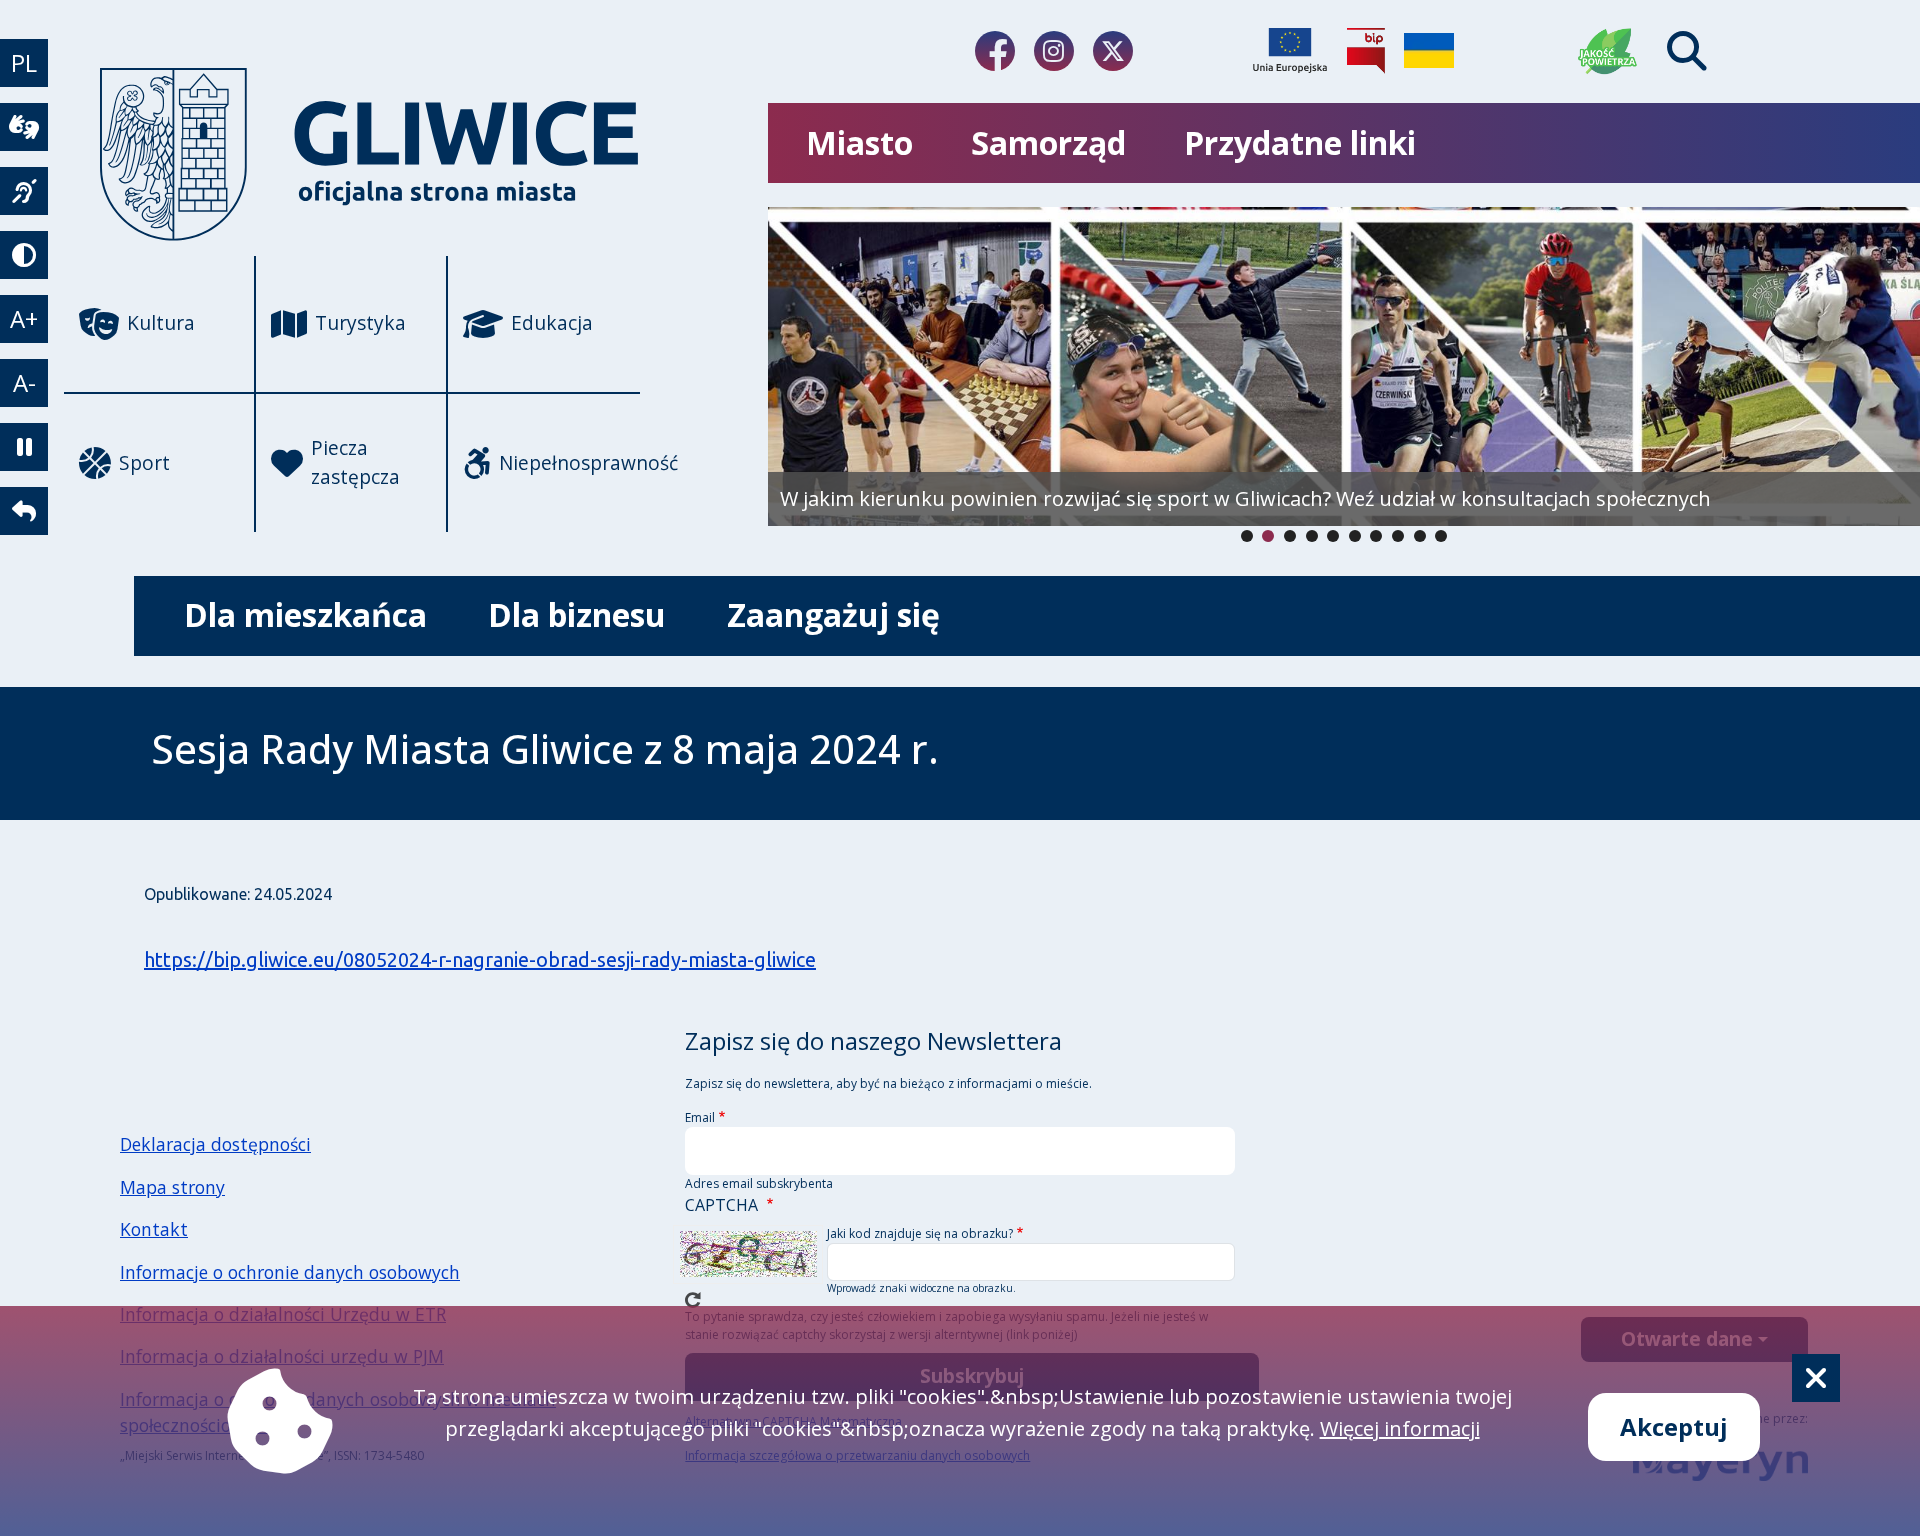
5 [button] (1355, 536)
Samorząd (1048, 142)
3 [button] (1312, 536)
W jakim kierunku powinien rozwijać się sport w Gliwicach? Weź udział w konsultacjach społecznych (1245, 498)
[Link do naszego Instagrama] (1054, 51)
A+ (24, 318)
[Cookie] (1816, 1378)
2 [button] (1290, 536)
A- (24, 382)
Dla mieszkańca (305, 614)
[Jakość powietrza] (1608, 51)
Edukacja (552, 322)
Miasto (859, 142)
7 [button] (1398, 536)
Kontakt (154, 1229)
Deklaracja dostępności (215, 1144)
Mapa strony (172, 1187)
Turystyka (360, 322)
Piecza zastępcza (355, 462)
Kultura (161, 322)
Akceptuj (1674, 1426)
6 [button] (1376, 536)
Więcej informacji (1400, 1428)
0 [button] (1247, 536)
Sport (144, 462)
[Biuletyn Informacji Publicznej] (1366, 51)
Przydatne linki (1300, 142)
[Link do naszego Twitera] (1113, 51)
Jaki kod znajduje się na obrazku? (920, 1233)
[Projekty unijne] (1290, 51)
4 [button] (1333, 536)
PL (24, 62)
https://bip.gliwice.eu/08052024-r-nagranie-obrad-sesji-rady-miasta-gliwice (480, 959)
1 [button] (1268, 536)
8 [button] (1420, 536)
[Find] (1687, 51)
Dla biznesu (577, 614)
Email (700, 1117)
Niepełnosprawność (569, 462)
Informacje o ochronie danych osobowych (290, 1272)
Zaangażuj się (833, 614)
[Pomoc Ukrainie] (1429, 51)
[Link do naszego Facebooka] (995, 51)
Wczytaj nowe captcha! (693, 1300)
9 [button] (1441, 536)
